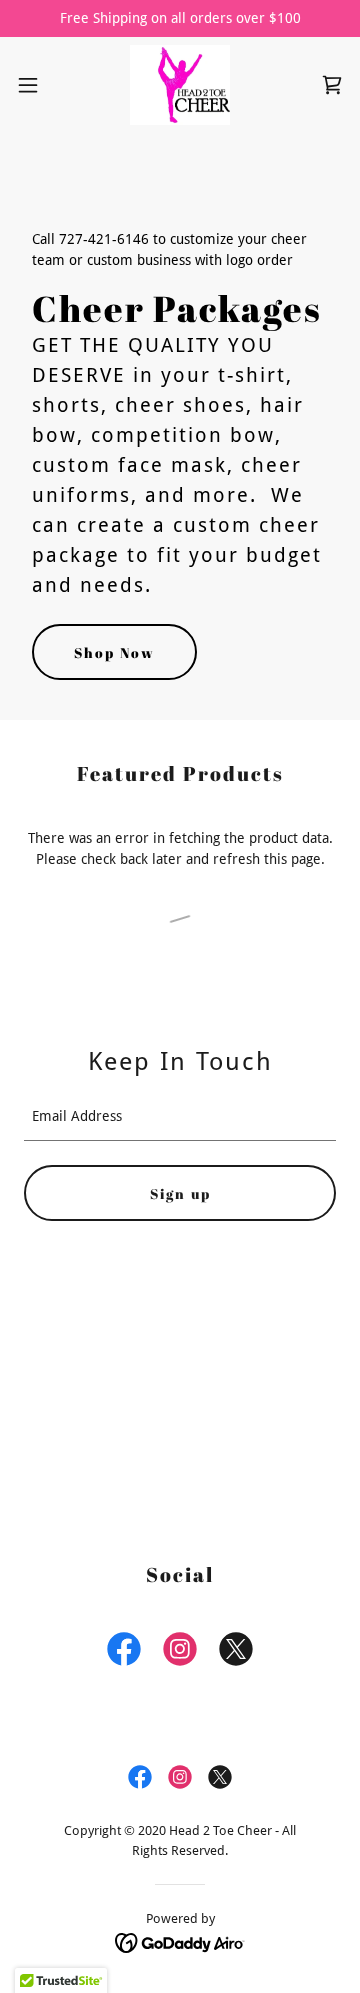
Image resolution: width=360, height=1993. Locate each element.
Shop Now (114, 652)
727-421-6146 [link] (104, 239)
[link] (180, 85)
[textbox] (180, 1117)
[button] (34, 85)
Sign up (180, 1193)
